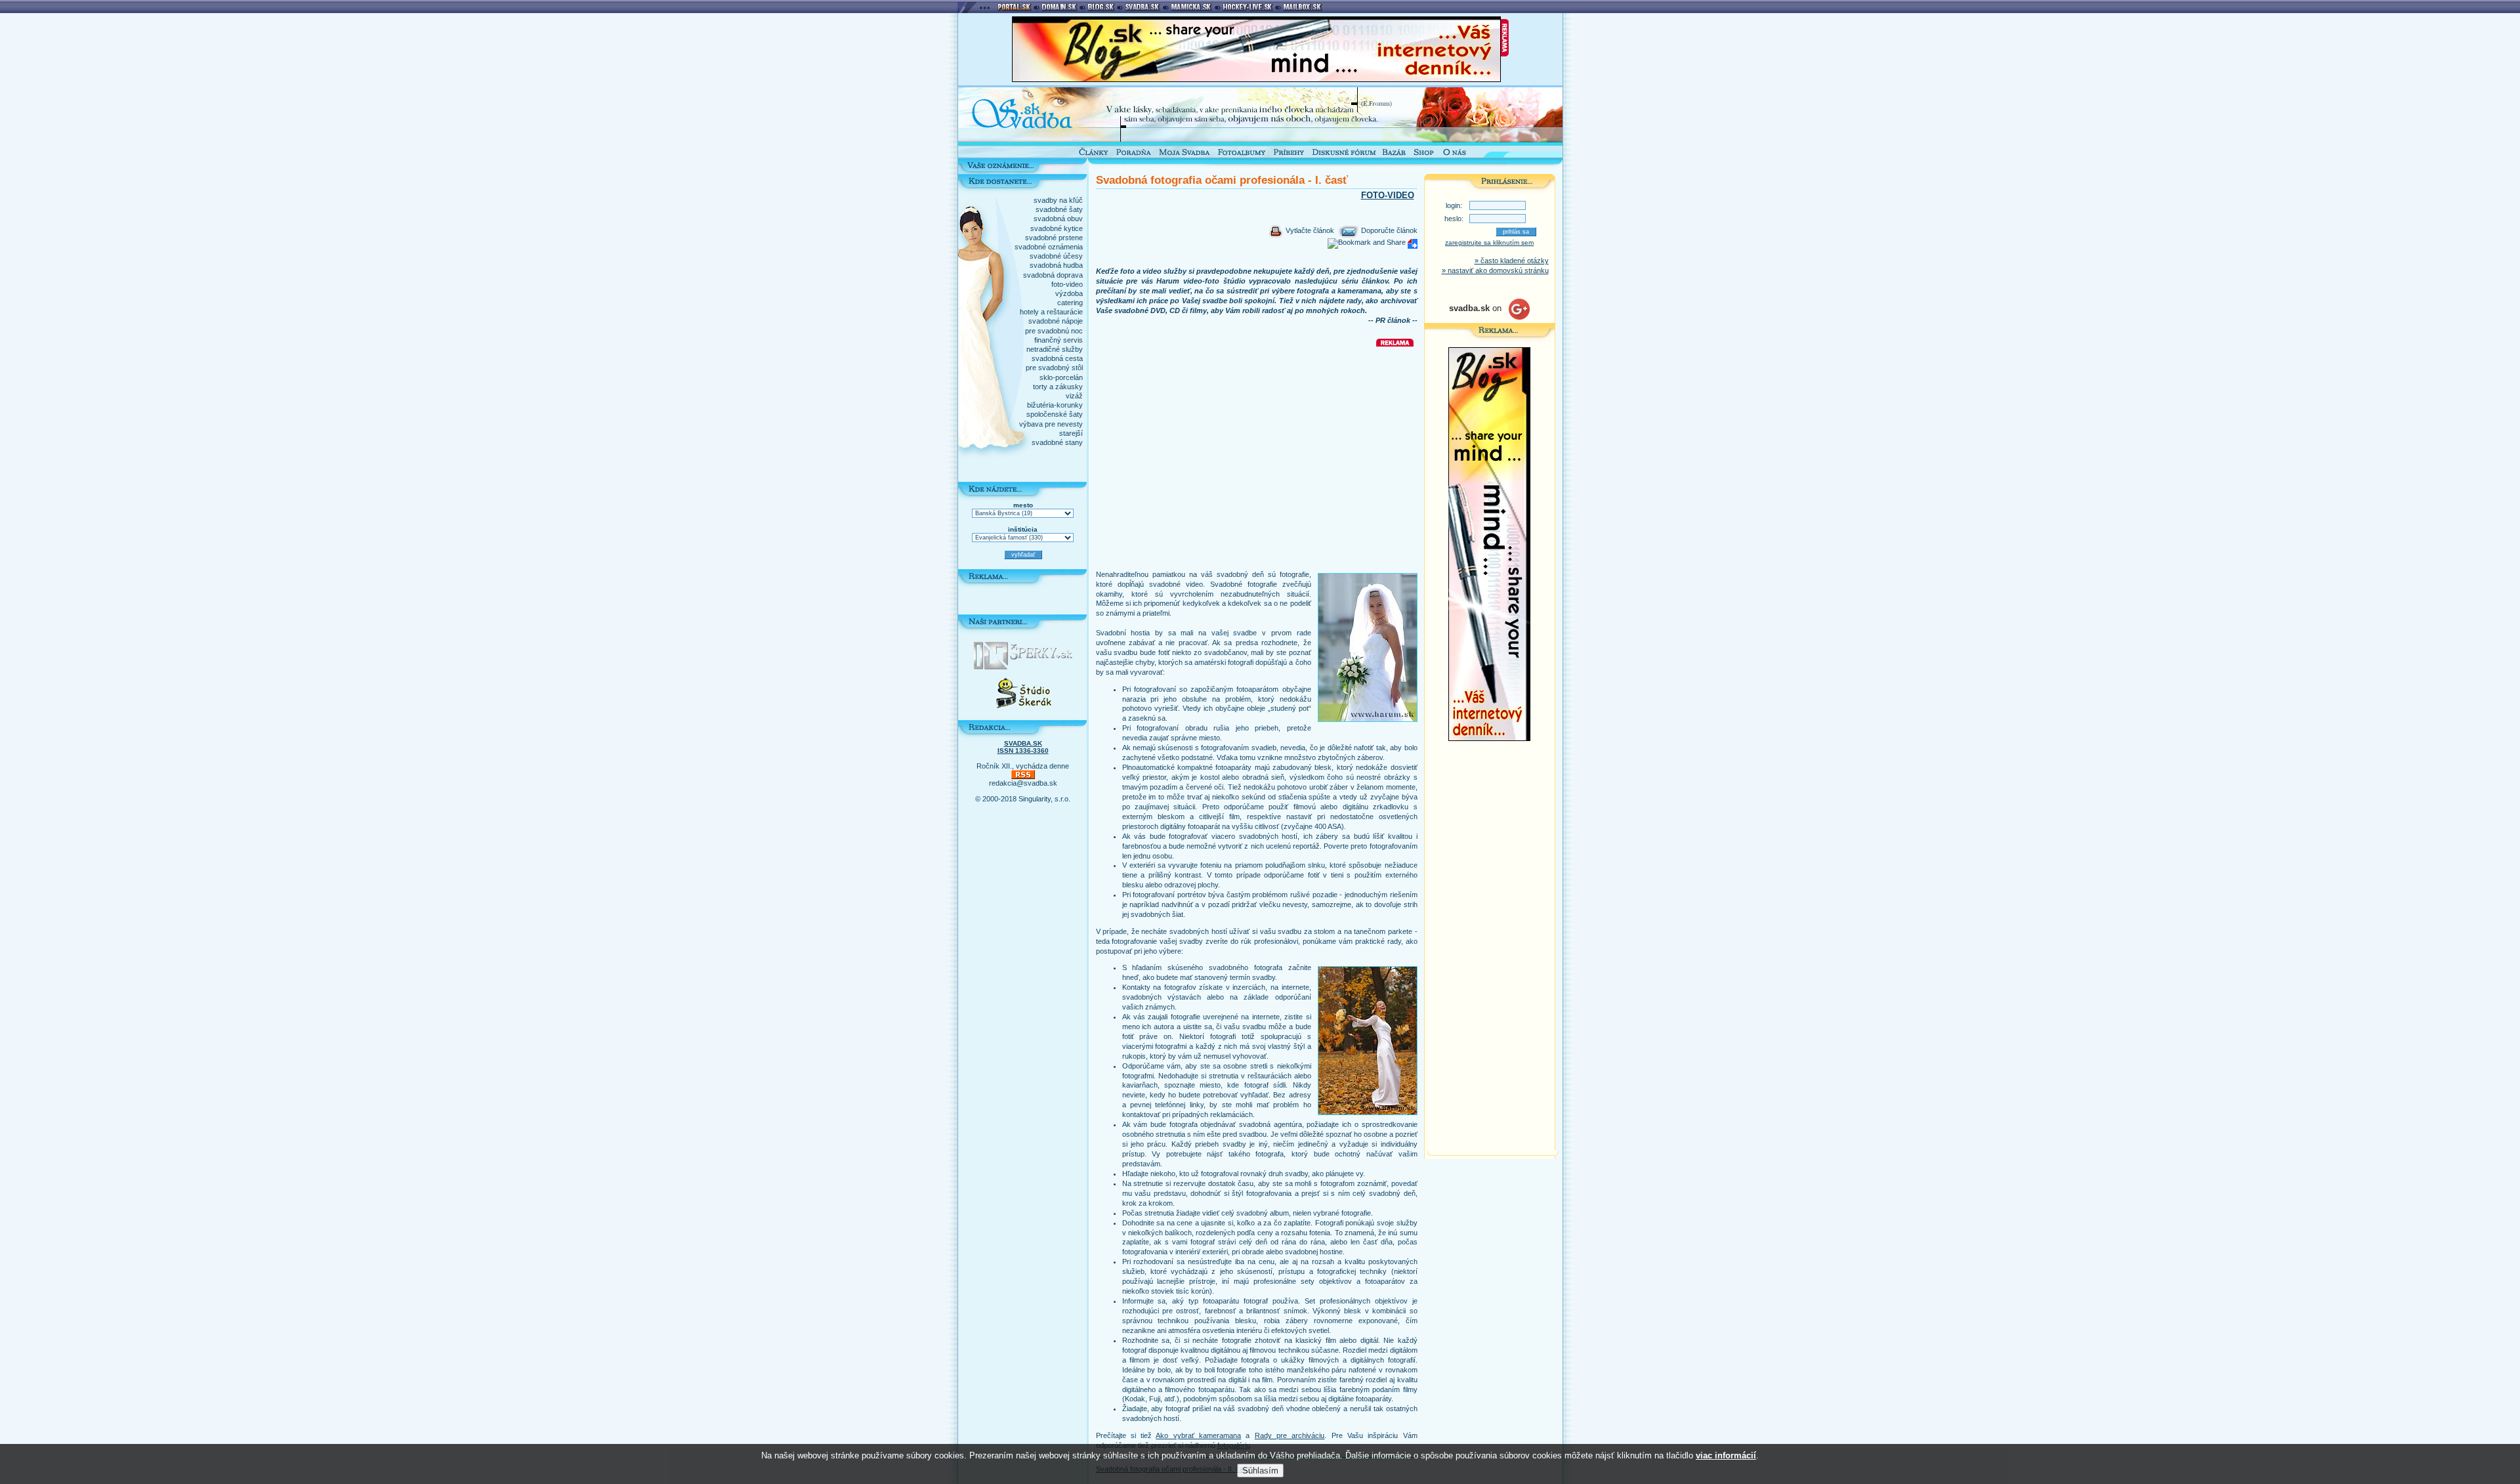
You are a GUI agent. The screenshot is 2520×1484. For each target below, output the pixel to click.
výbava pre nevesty (1051, 424)
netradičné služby (1055, 349)
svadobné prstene (1054, 238)
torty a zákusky (1058, 387)
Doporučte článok (1388, 230)
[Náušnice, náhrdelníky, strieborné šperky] (1023, 667)
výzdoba (1069, 293)
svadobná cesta (1057, 358)
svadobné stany (1057, 442)
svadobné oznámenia (1049, 247)
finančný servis (1059, 340)
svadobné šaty (1059, 209)
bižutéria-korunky (1055, 405)
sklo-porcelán (1061, 377)
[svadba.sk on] (1489, 317)
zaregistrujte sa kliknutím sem (1489, 243)
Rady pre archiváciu (1290, 1435)
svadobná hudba (1056, 265)
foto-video (1067, 284)
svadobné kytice (1057, 228)
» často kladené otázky (1512, 261)
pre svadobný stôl (1054, 368)
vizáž (1074, 396)
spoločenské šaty (1055, 414)
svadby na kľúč (1058, 200)
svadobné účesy (1056, 256)
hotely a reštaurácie (1051, 312)
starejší (1071, 433)
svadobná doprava (1053, 275)
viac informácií (1726, 1455)
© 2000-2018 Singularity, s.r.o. (1023, 799)
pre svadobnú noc (1054, 331)
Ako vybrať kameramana (1198, 1435)
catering (1070, 303)
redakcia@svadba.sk (1023, 783)
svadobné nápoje (1056, 321)
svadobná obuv (1058, 219)
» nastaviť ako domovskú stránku (1495, 270)
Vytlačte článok (1309, 230)
